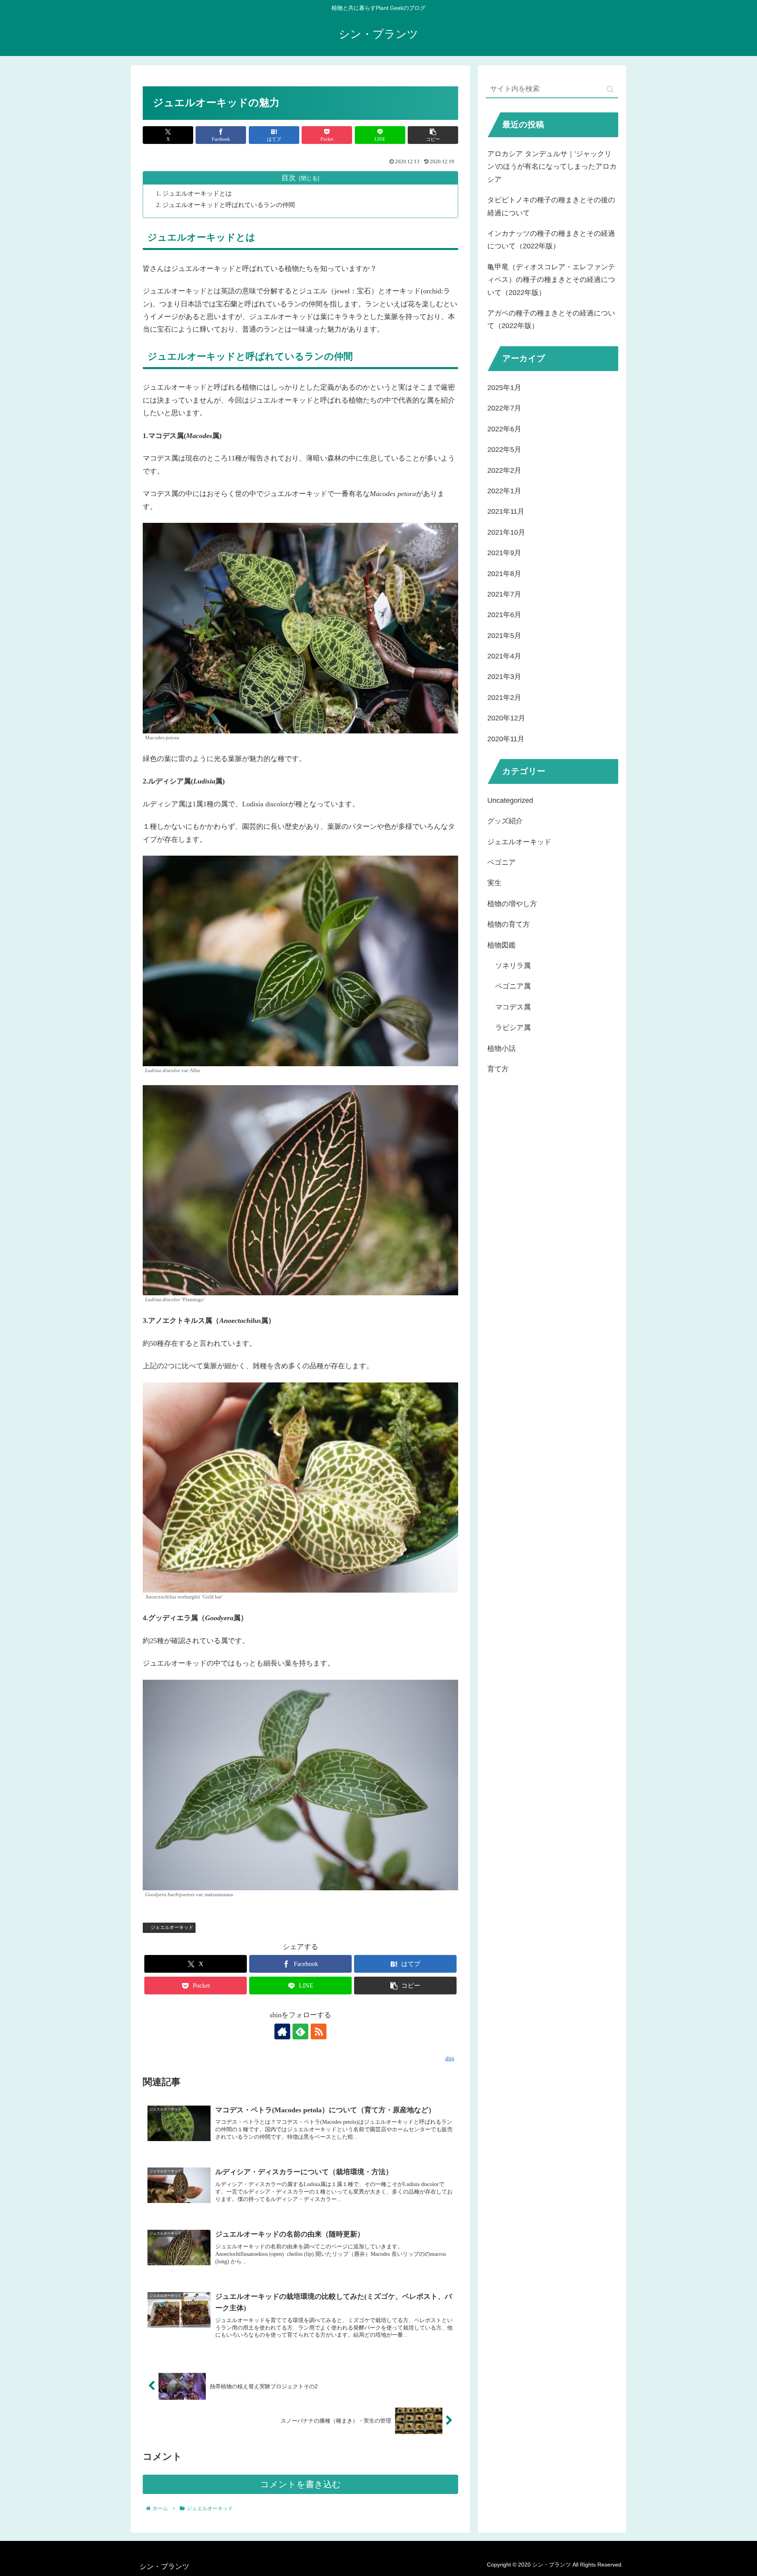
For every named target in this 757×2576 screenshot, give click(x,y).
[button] (433, 135)
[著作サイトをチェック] (282, 2031)
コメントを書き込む (301, 2484)
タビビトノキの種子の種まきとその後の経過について (551, 206)
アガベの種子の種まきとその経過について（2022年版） (551, 319)
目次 (289, 178)
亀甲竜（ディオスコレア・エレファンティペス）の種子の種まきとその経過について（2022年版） (551, 280)
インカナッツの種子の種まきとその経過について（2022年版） (551, 240)
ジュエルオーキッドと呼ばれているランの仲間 (229, 205)
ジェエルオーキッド (172, 1927)
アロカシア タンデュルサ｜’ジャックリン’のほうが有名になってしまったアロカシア (552, 167)
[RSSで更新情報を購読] (319, 2031)
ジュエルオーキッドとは (197, 194)
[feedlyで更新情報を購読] (300, 2031)
